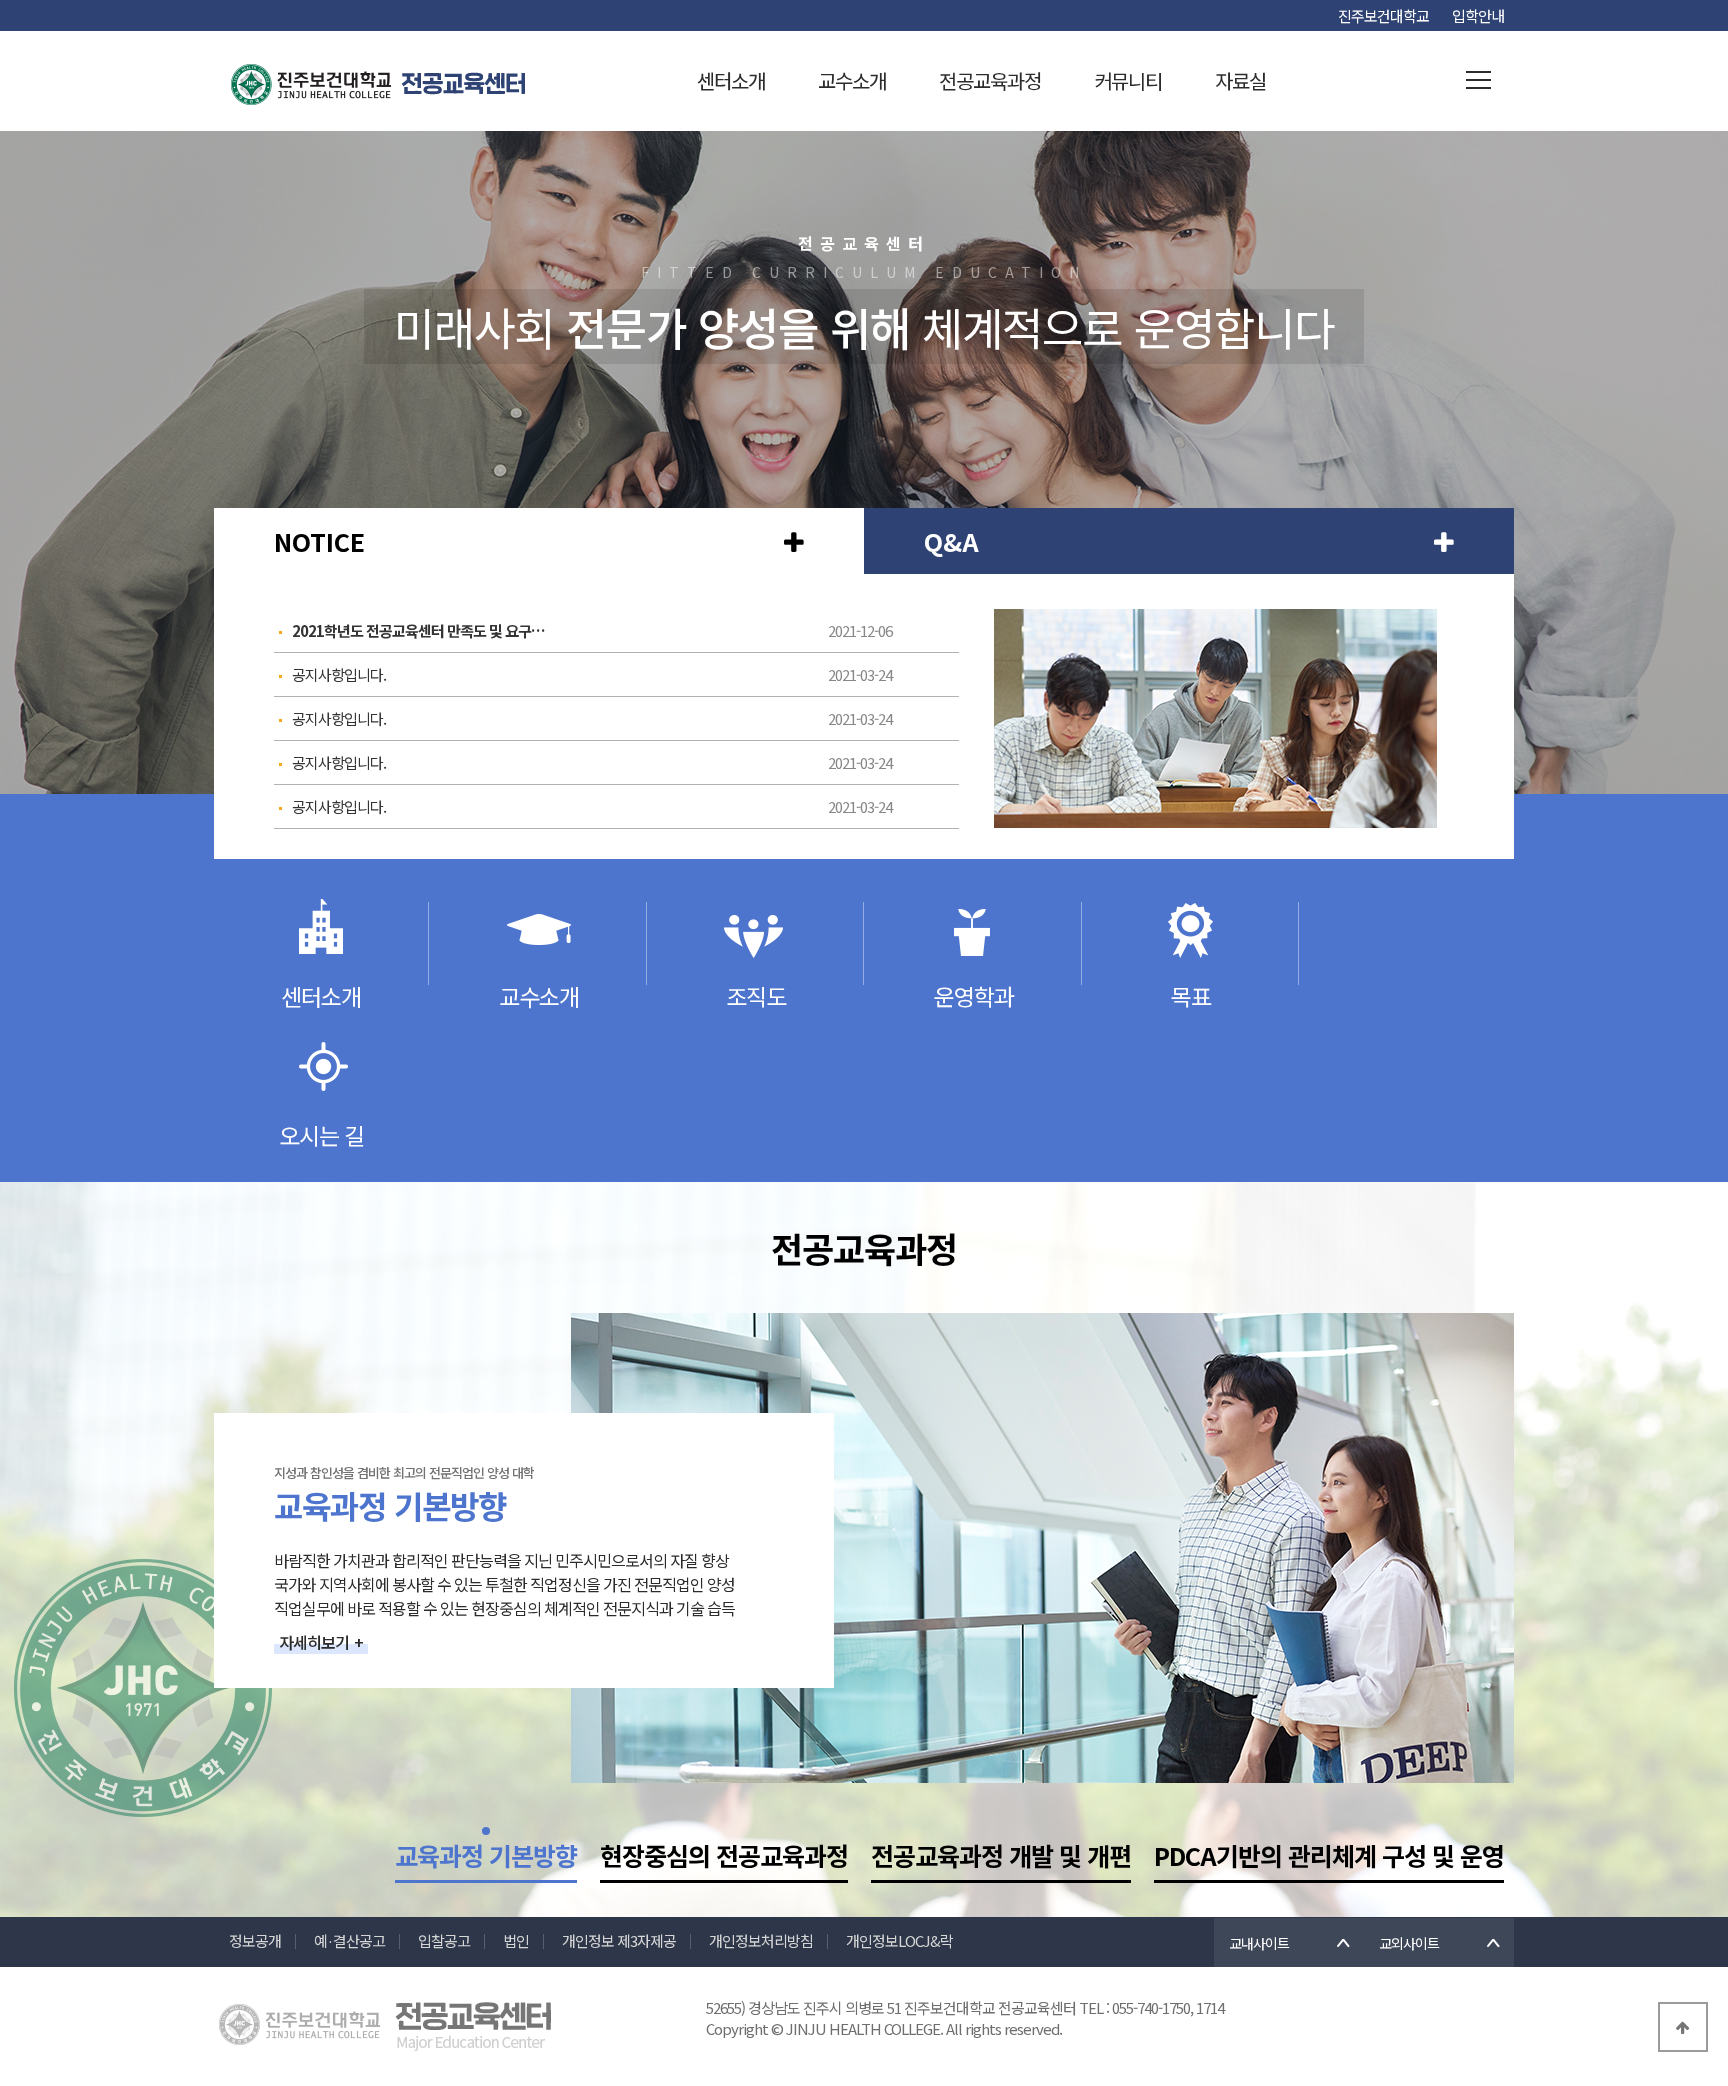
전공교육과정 (990, 80)
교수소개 (852, 80)
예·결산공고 (349, 1940)
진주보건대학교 (1383, 15)
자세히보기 (321, 1642)
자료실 (1240, 80)
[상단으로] (1683, 2027)
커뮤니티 (1128, 80)
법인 (516, 1940)
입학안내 (1478, 15)
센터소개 (731, 80)
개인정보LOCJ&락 (899, 1940)
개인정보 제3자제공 (619, 1940)
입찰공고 (444, 1940)
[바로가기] (794, 541)
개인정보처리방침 (761, 1940)
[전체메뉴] (1479, 81)
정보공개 (255, 1940)
